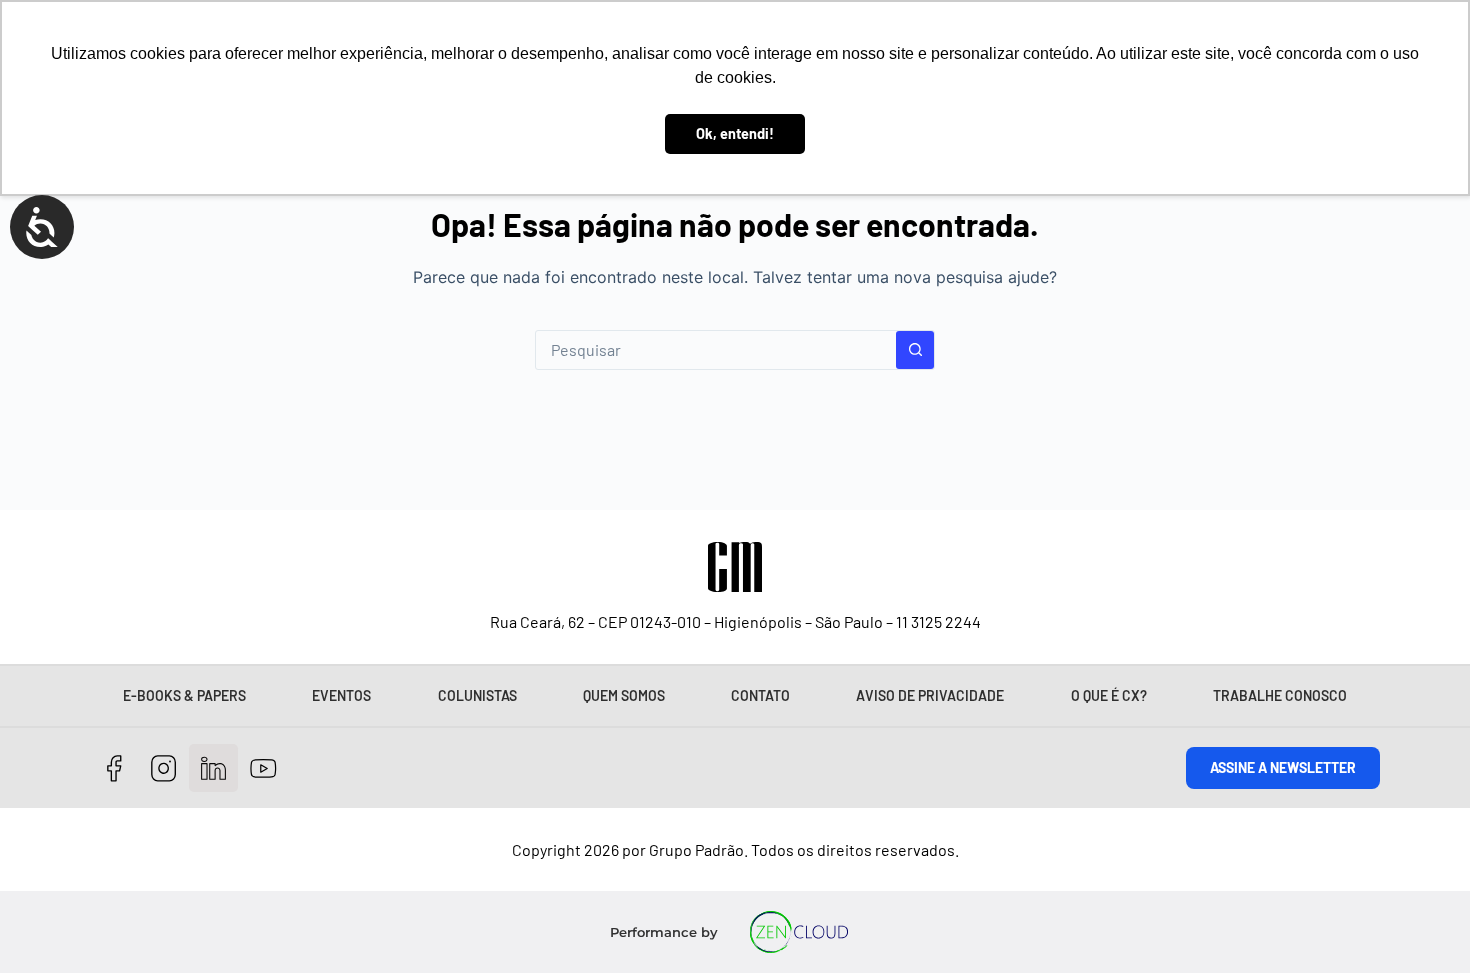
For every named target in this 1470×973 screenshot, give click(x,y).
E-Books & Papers (184, 695)
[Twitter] (213, 768)
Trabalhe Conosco (1280, 695)
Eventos (341, 695)
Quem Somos (624, 695)
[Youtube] (263, 768)
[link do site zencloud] (799, 932)
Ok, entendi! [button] (735, 133)
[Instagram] (164, 768)
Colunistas (477, 695)
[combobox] (716, 350)
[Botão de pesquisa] (915, 350)
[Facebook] (114, 768)
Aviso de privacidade (930, 695)
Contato (760, 695)
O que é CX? (1109, 695)
